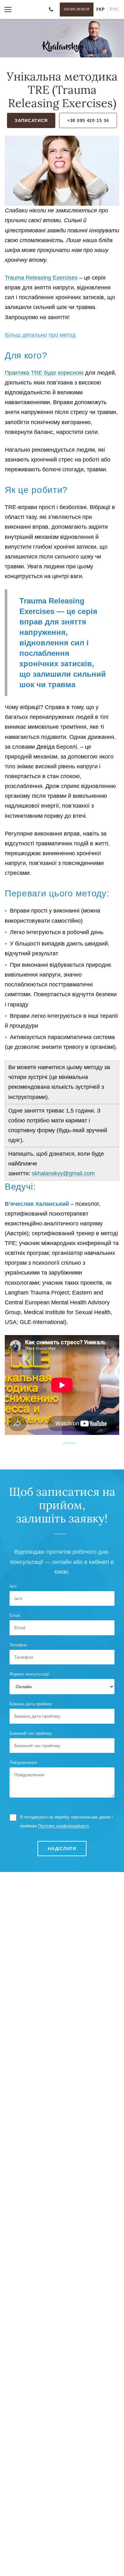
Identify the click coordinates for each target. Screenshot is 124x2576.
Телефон (18, 1645)
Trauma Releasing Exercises (41, 278)
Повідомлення (23, 1763)
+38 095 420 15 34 (88, 120)
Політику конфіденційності (64, 1826)
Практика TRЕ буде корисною (44, 373)
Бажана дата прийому (31, 1704)
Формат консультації (29, 1674)
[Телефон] (51, 10)
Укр (100, 9)
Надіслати (62, 1849)
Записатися (77, 9)
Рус (114, 9)
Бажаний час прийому (31, 1733)
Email (15, 1615)
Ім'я (13, 1586)
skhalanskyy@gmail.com (63, 1173)
